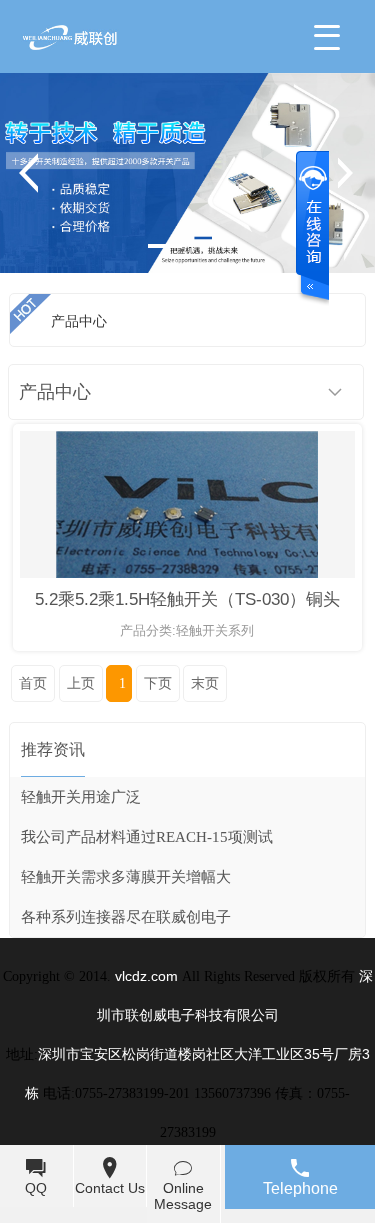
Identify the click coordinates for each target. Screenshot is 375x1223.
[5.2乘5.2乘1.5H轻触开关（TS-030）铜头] (187, 573)
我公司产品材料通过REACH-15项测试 (147, 837)
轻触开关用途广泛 (81, 797)
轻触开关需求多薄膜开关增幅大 (126, 877)
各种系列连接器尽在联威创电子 (126, 917)
